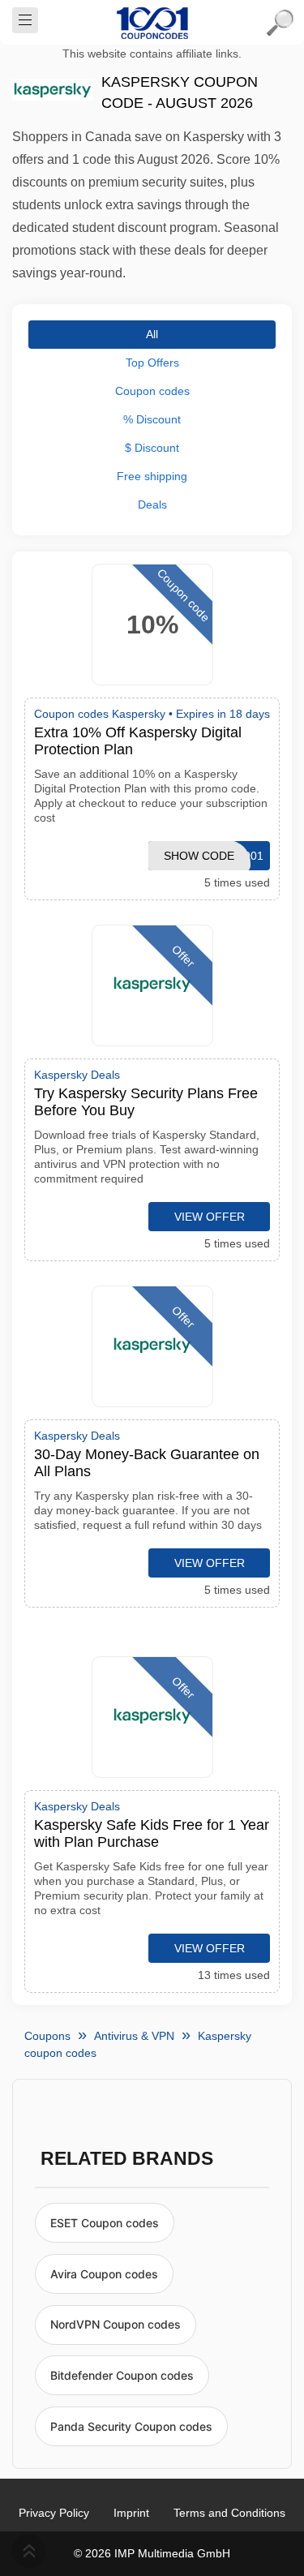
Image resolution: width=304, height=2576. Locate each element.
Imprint (131, 2513)
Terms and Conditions (229, 2513)
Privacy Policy (54, 2513)
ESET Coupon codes (105, 2223)
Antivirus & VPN (134, 2036)
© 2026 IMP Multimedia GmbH (152, 2553)
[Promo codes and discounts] (152, 23)
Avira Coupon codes (104, 2274)
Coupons (47, 2036)
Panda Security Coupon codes (131, 2426)
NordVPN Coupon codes (116, 2324)
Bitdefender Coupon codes (122, 2375)
